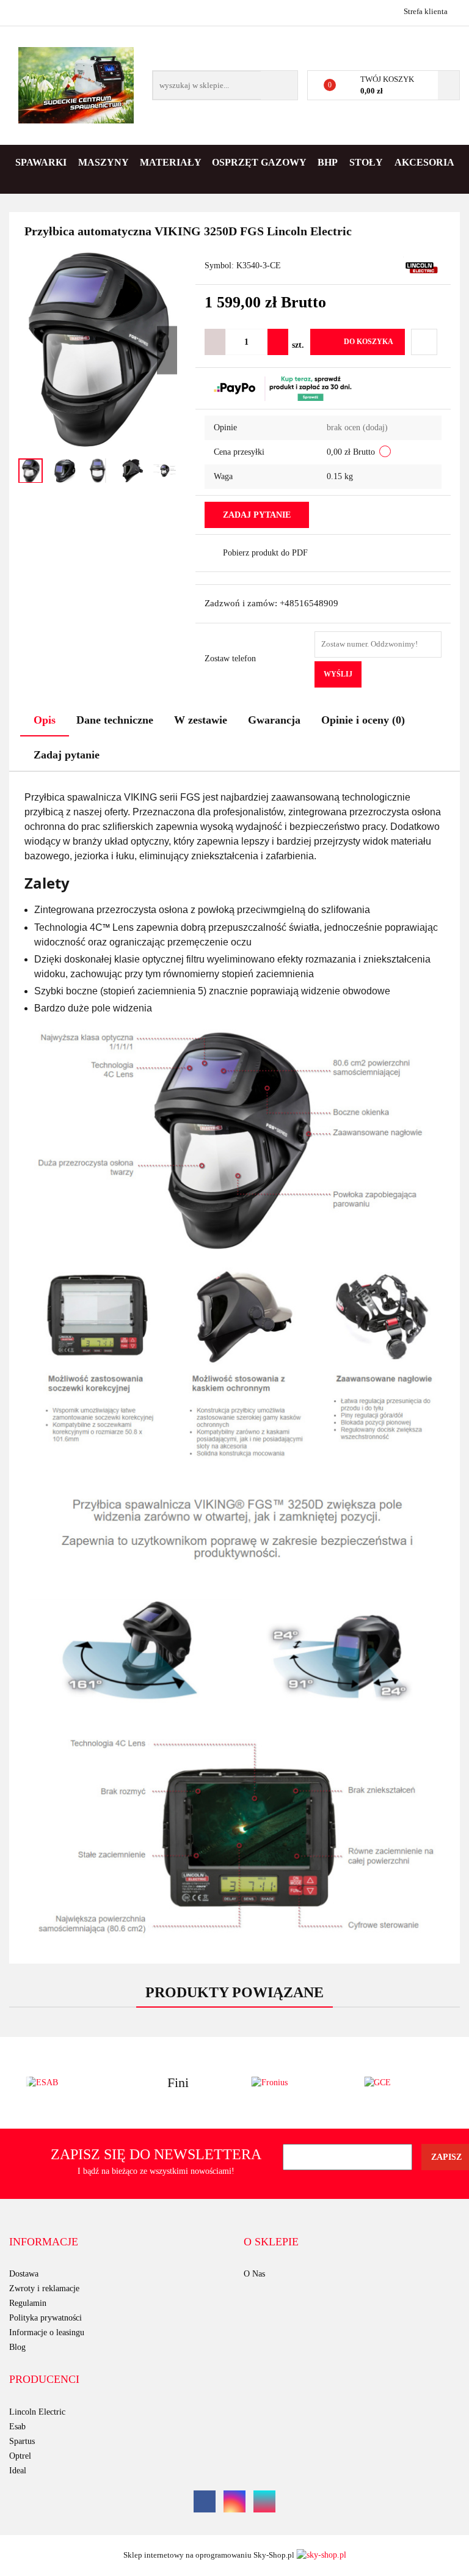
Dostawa (24, 2274)
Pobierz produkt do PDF (265, 553)
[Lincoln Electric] (422, 267)
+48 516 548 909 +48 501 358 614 (20, 11)
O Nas (254, 2274)
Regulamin (28, 2303)
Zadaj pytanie (257, 515)
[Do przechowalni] (424, 342)
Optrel (20, 2456)
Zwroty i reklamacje (44, 2288)
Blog (17, 2347)
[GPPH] (404, 2083)
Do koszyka (369, 342)
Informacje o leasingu (47, 2332)
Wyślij (338, 674)
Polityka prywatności (45, 2318)
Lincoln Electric (37, 2412)
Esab (17, 2427)
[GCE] (291, 2083)
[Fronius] (179, 2083)
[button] (44, 2242)
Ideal (18, 2471)
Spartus (22, 2441)
